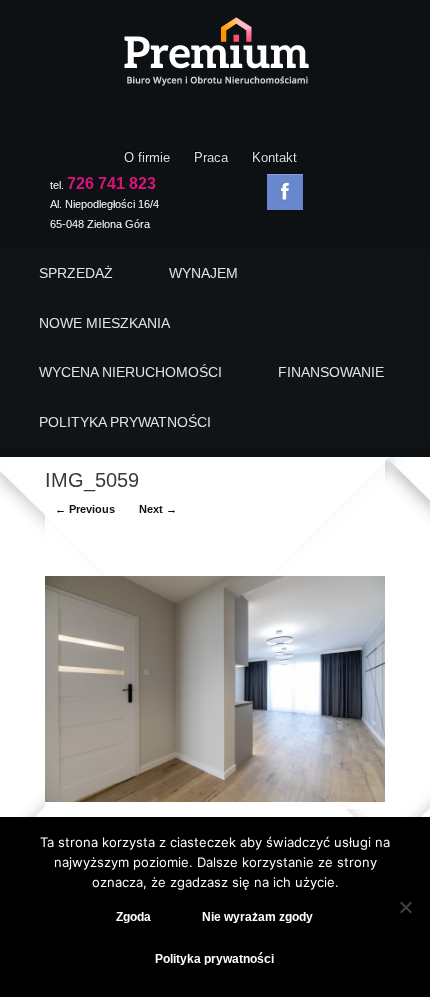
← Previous (85, 509)
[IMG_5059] (215, 797)
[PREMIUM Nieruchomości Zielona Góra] (215, 57)
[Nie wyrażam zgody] (405, 907)
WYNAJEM (203, 273)
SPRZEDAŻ (76, 273)
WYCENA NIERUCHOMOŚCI (130, 372)
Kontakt (274, 157)
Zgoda (133, 917)
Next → (158, 509)
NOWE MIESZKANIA (104, 323)
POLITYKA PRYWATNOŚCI (125, 422)
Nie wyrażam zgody (257, 917)
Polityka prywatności (214, 959)
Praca (211, 157)
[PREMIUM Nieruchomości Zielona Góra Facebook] (285, 192)
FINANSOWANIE (331, 372)
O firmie (147, 157)
